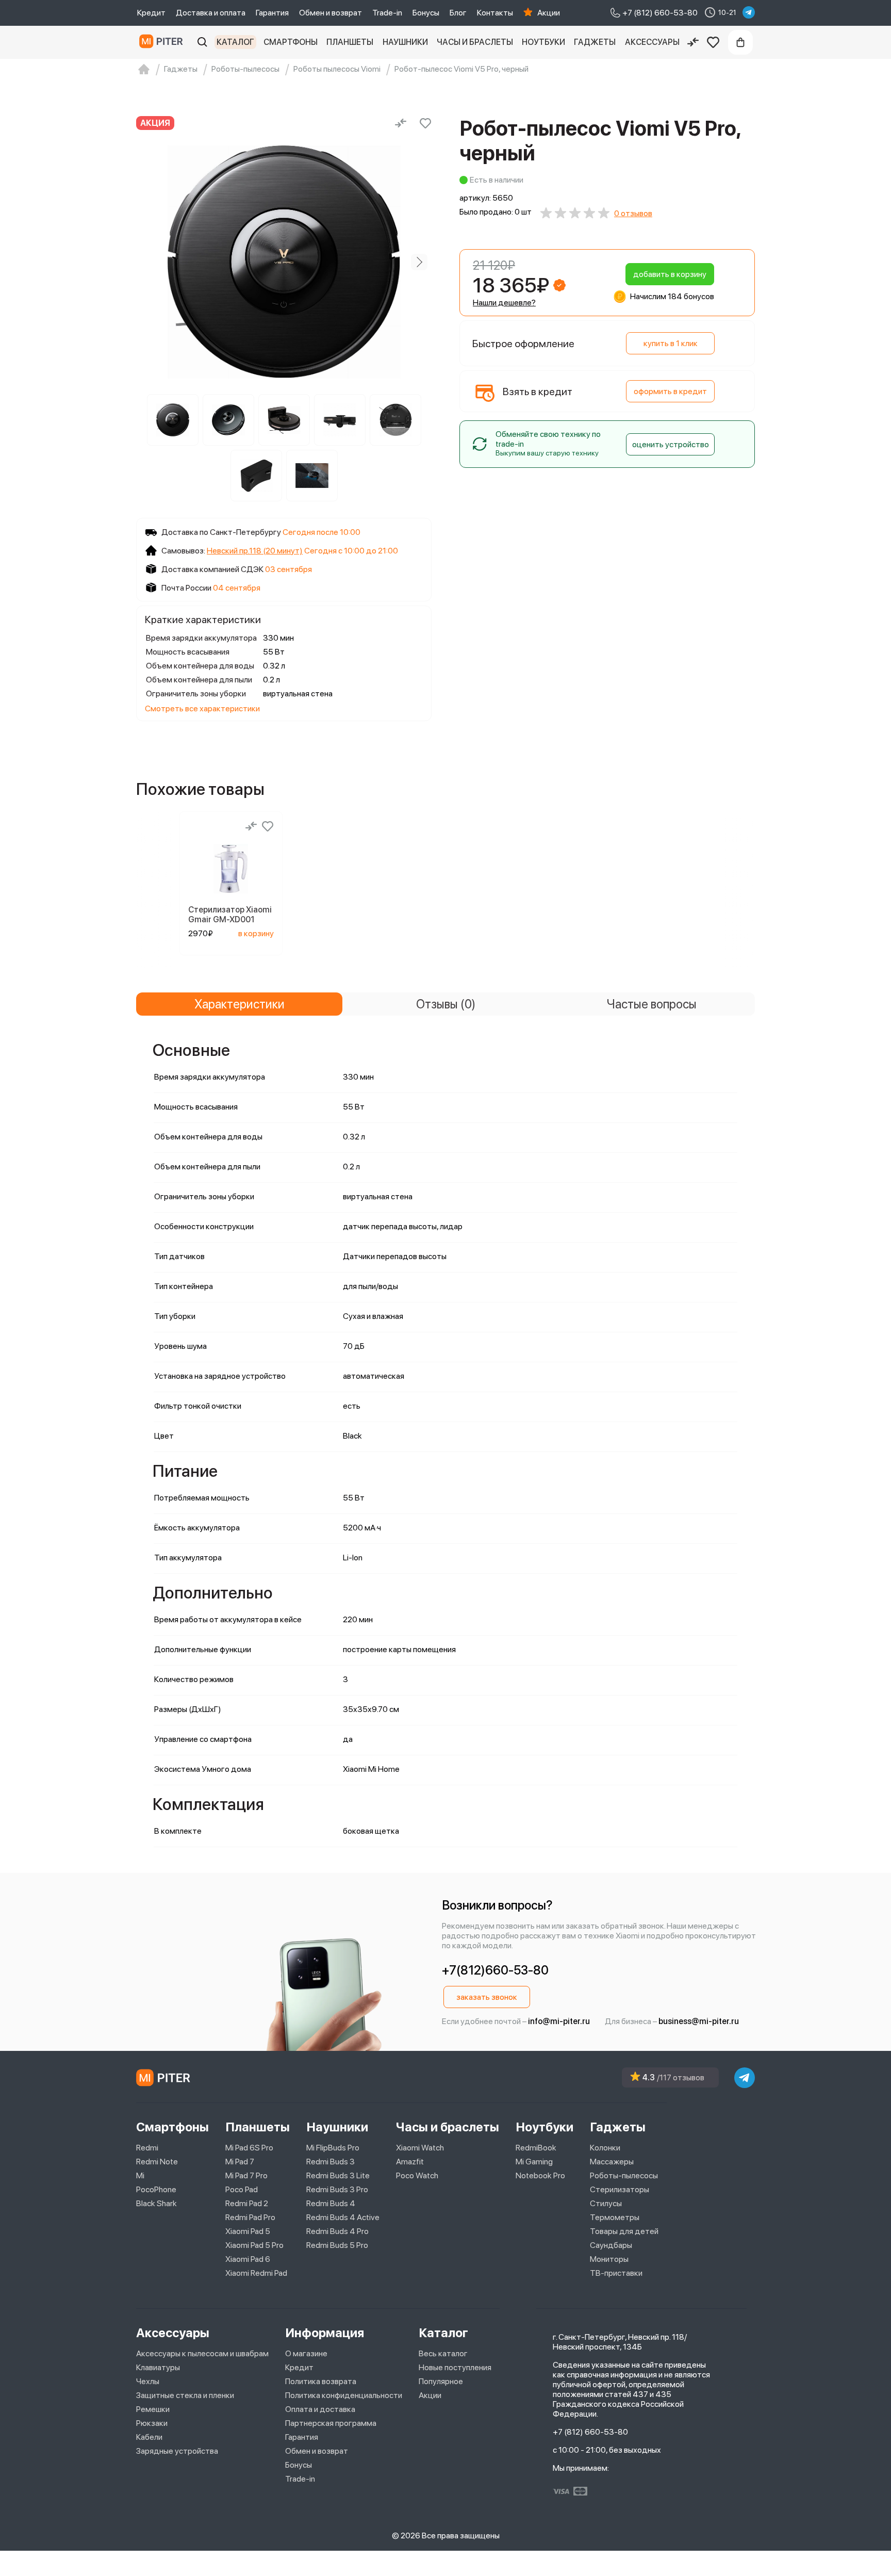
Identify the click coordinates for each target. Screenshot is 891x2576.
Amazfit (410, 2162)
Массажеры (612, 2162)
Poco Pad (242, 2189)
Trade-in (387, 13)
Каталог (235, 42)
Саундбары (611, 2245)
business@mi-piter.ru (699, 2021)
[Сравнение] (693, 42)
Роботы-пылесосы (624, 2175)
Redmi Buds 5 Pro (337, 2245)
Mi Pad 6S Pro (249, 2148)
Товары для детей (624, 2231)
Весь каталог (443, 2353)
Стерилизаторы (620, 2189)
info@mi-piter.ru (559, 2021)
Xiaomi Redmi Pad (256, 2273)
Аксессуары (652, 42)
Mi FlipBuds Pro (333, 2148)
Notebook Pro (540, 2175)
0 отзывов (633, 213)
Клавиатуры (158, 2367)
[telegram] (749, 12)
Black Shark (156, 2203)
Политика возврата (321, 2381)
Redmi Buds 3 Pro (337, 2189)
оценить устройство (671, 444)
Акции (549, 13)
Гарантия (272, 13)
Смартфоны (291, 42)
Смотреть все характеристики (202, 708)
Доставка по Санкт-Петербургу (221, 532)
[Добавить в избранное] (425, 123)
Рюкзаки (152, 2423)
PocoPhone (156, 2189)
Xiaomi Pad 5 (248, 2231)
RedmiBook (536, 2148)
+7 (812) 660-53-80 (590, 2432)
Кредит (151, 13)
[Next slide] (419, 262)
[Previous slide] (148, 262)
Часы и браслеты (475, 42)
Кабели (149, 2437)
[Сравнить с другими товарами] (401, 123)
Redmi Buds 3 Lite (338, 2175)
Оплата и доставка (320, 2409)
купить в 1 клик (671, 343)
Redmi (147, 2148)
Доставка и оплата (211, 13)
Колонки (605, 2148)
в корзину (256, 933)
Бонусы (426, 13)
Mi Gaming (534, 2162)
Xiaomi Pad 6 (248, 2259)
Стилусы (606, 2203)
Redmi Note (157, 2162)
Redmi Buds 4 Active (343, 2217)
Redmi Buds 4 (331, 2203)
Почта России (186, 588)
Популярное (441, 2381)
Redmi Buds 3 (331, 2162)
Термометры (615, 2217)
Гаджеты (595, 42)
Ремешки (153, 2409)
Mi (140, 2175)
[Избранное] (713, 42)
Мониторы (609, 2259)
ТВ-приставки (616, 2273)
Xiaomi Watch (420, 2148)
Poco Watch (417, 2175)
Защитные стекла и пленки (185, 2395)
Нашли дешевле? (504, 303)
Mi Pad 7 (240, 2162)
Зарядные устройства (177, 2451)
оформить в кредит (670, 391)
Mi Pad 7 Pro (246, 2175)
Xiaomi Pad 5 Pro (254, 2245)
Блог (458, 13)
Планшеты (350, 42)
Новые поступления (455, 2367)
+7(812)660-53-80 (495, 1970)
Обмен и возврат (331, 13)
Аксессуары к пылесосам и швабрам (202, 2353)
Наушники (405, 42)
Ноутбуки (543, 42)
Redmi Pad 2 (247, 2203)
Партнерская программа (331, 2423)
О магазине (306, 2353)
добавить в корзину (670, 274)
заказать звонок (487, 1997)
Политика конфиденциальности (344, 2395)
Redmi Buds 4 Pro (337, 2231)
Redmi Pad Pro (250, 2217)
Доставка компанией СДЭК (212, 569)
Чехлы (148, 2381)
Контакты (495, 13)
